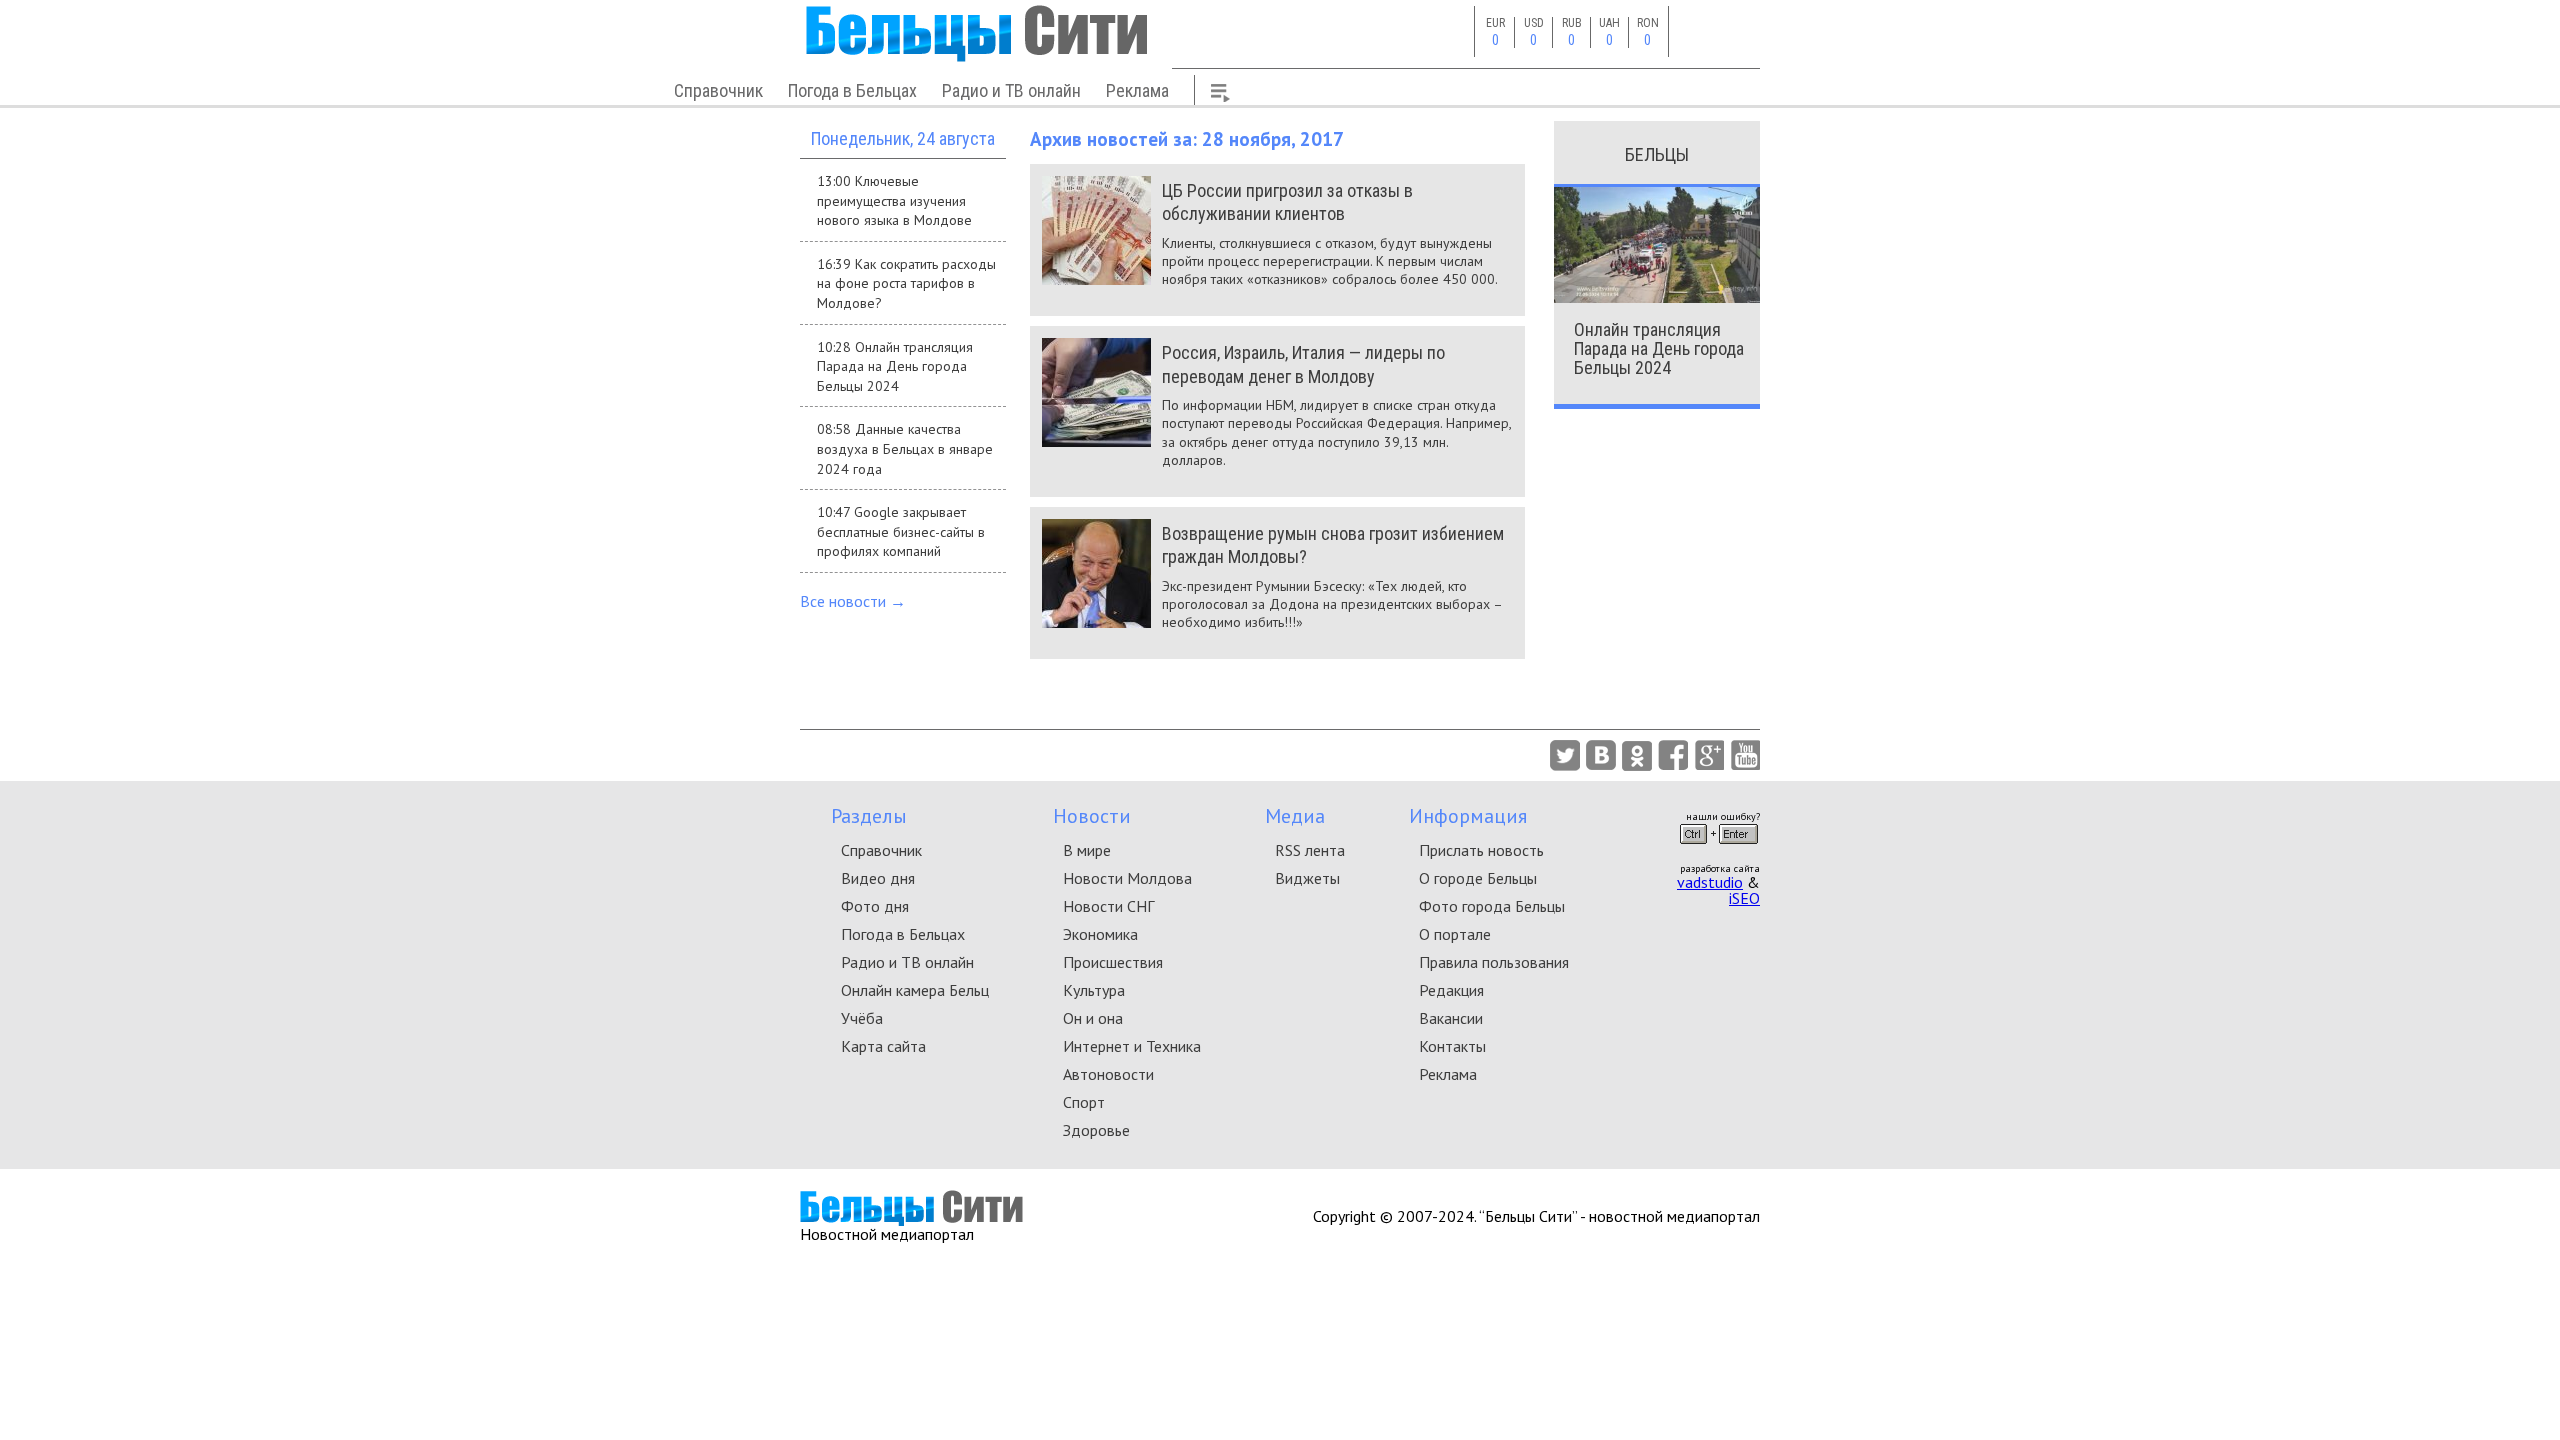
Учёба (862, 1018)
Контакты (1452, 1046)
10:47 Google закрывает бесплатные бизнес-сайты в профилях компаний (901, 531)
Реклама (1137, 90)
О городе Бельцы (1478, 878)
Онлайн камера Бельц (915, 990)
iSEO (1744, 898)
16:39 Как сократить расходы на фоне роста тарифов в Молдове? (906, 283)
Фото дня (875, 906)
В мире (1087, 850)
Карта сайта (883, 1046)
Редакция (1451, 990)
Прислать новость (1481, 850)
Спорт (1084, 1102)
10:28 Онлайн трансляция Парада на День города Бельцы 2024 (895, 366)
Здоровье (1096, 1130)
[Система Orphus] (1719, 850)
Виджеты (1307, 878)
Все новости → (853, 601)
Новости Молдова (1127, 878)
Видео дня (878, 878)
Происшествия (1113, 962)
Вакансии (1451, 1018)
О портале (1455, 934)
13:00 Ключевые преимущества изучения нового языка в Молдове (894, 200)
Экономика (1100, 934)
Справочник (718, 90)
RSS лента (1310, 850)
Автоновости (1108, 1074)
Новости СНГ (1108, 906)
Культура (1094, 990)
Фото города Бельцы (1492, 906)
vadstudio (1710, 882)
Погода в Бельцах (852, 90)
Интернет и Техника (1132, 1046)
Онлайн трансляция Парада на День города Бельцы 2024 (1659, 348)
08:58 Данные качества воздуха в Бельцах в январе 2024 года (905, 448)
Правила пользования (1494, 962)
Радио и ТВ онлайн (1011, 90)
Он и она (1093, 1018)
